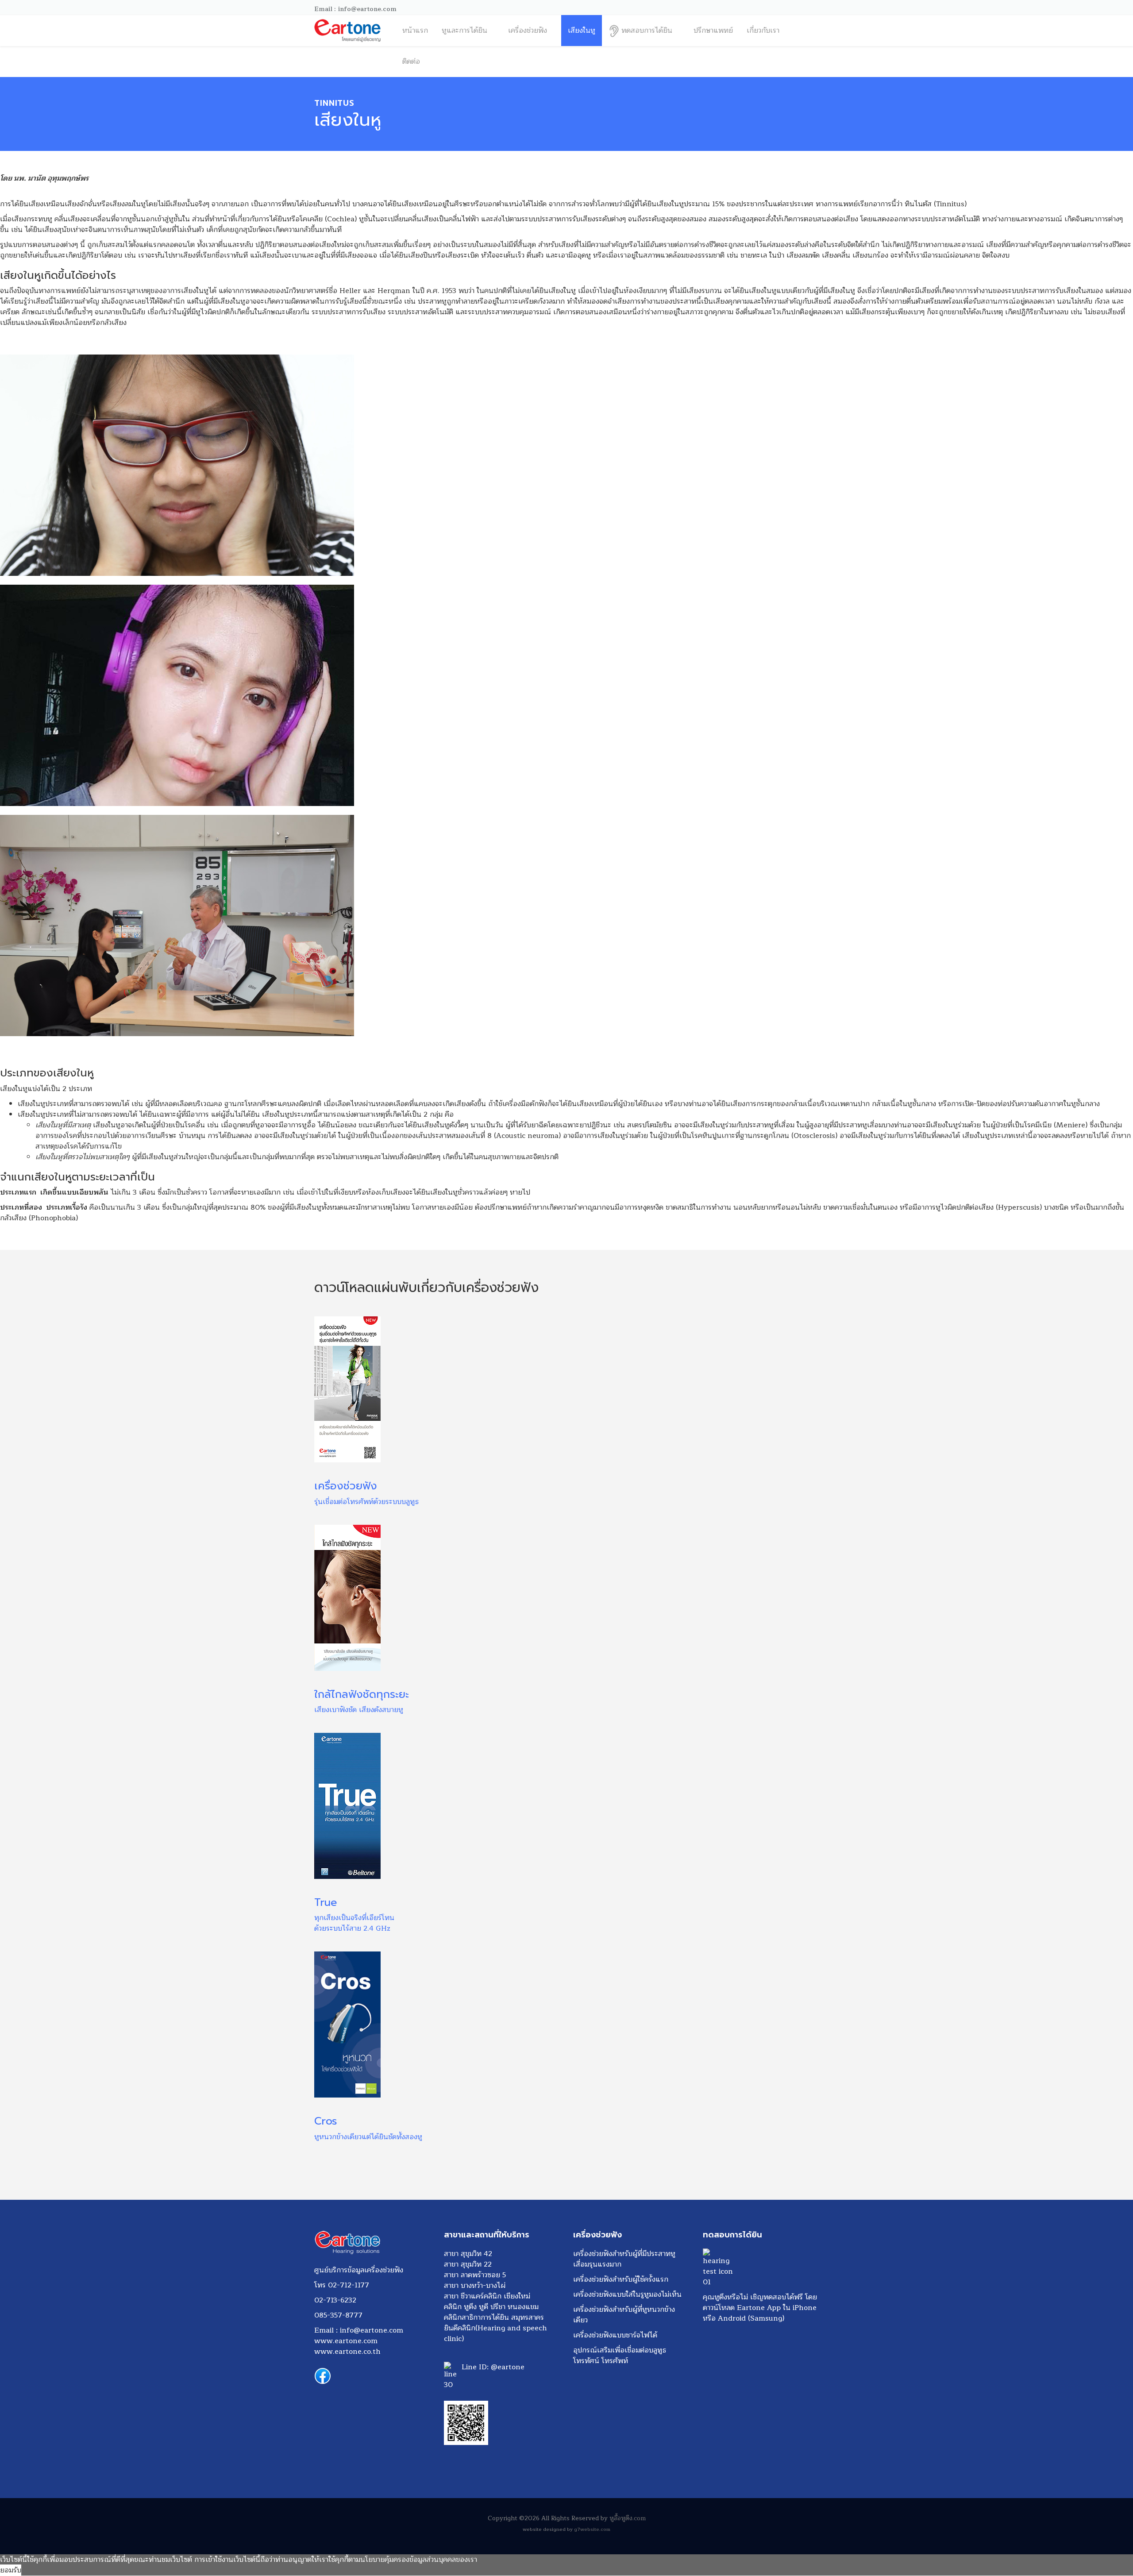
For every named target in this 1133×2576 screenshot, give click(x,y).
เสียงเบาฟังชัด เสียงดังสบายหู (359, 1710)
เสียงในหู (582, 31)
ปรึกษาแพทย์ (713, 31)
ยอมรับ (11, 2570)
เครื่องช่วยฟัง (528, 31)
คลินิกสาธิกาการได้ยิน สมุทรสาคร (494, 2318)
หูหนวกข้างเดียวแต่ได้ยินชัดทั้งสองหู (368, 2137)
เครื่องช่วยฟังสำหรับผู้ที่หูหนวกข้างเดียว (624, 2315)
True (326, 1902)
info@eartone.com (372, 2330)
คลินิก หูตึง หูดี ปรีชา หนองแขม (491, 2307)
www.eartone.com (346, 2341)
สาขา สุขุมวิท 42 (468, 2254)
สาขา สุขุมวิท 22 (468, 2264)
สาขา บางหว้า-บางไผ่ (475, 2286)
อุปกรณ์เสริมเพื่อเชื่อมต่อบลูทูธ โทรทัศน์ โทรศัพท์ (620, 2356)
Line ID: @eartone (494, 2367)
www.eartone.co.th (347, 2352)
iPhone (805, 2308)
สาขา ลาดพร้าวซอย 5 (475, 2275)
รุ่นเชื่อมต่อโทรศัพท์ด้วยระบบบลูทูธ (366, 1502)
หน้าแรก (415, 31)
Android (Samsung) (751, 2318)
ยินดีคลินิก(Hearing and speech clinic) (495, 2333)
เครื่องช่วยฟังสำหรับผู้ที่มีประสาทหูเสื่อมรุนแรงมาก (624, 2259)
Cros (326, 2121)
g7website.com (592, 2529)
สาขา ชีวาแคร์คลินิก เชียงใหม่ (487, 2296)
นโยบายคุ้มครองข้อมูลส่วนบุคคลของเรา (419, 2560)
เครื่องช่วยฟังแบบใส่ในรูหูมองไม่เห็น (627, 2294)
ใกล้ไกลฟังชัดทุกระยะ (362, 1694)
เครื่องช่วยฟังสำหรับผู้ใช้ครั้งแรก (621, 2279)
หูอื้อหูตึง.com (628, 2518)
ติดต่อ (411, 62)
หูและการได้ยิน (464, 31)
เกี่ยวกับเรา (763, 31)
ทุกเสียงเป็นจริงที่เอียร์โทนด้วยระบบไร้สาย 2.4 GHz (354, 1923)
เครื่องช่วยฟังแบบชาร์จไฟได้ (615, 2335)
